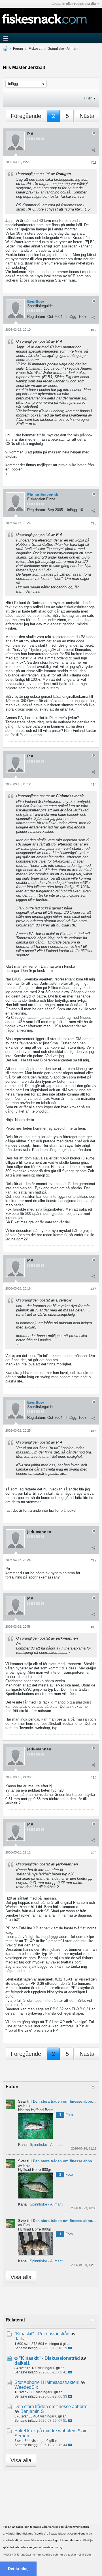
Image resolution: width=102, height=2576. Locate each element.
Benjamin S (32, 2411)
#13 (94, 523)
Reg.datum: (37, 317)
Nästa (87, 116)
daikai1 (22, 2339)
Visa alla (21, 2277)
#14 (94, 785)
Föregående (26, 116)
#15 (94, 1289)
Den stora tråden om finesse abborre (65, 2101)
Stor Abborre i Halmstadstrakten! (47, 2382)
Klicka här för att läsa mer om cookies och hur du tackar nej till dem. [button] (47, 2555)
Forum (18, 49)
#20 (94, 1853)
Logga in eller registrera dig (74, 4)
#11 (94, 163)
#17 (94, 1560)
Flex (27, 2106)
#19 (94, 1778)
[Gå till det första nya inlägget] (16, 2358)
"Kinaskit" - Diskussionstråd (49, 2358)
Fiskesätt (35, 49)
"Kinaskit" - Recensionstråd (42, 2334)
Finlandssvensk (43, 495)
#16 (94, 1431)
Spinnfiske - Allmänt (63, 49)
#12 (94, 330)
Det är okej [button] (18, 2569)
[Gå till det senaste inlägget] (70, 2348)
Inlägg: (72, 317)
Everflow (36, 301)
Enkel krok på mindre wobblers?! (47, 2431)
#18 (94, 1627)
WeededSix (26, 2387)
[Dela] (93, 150)
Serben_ (23, 2436)
